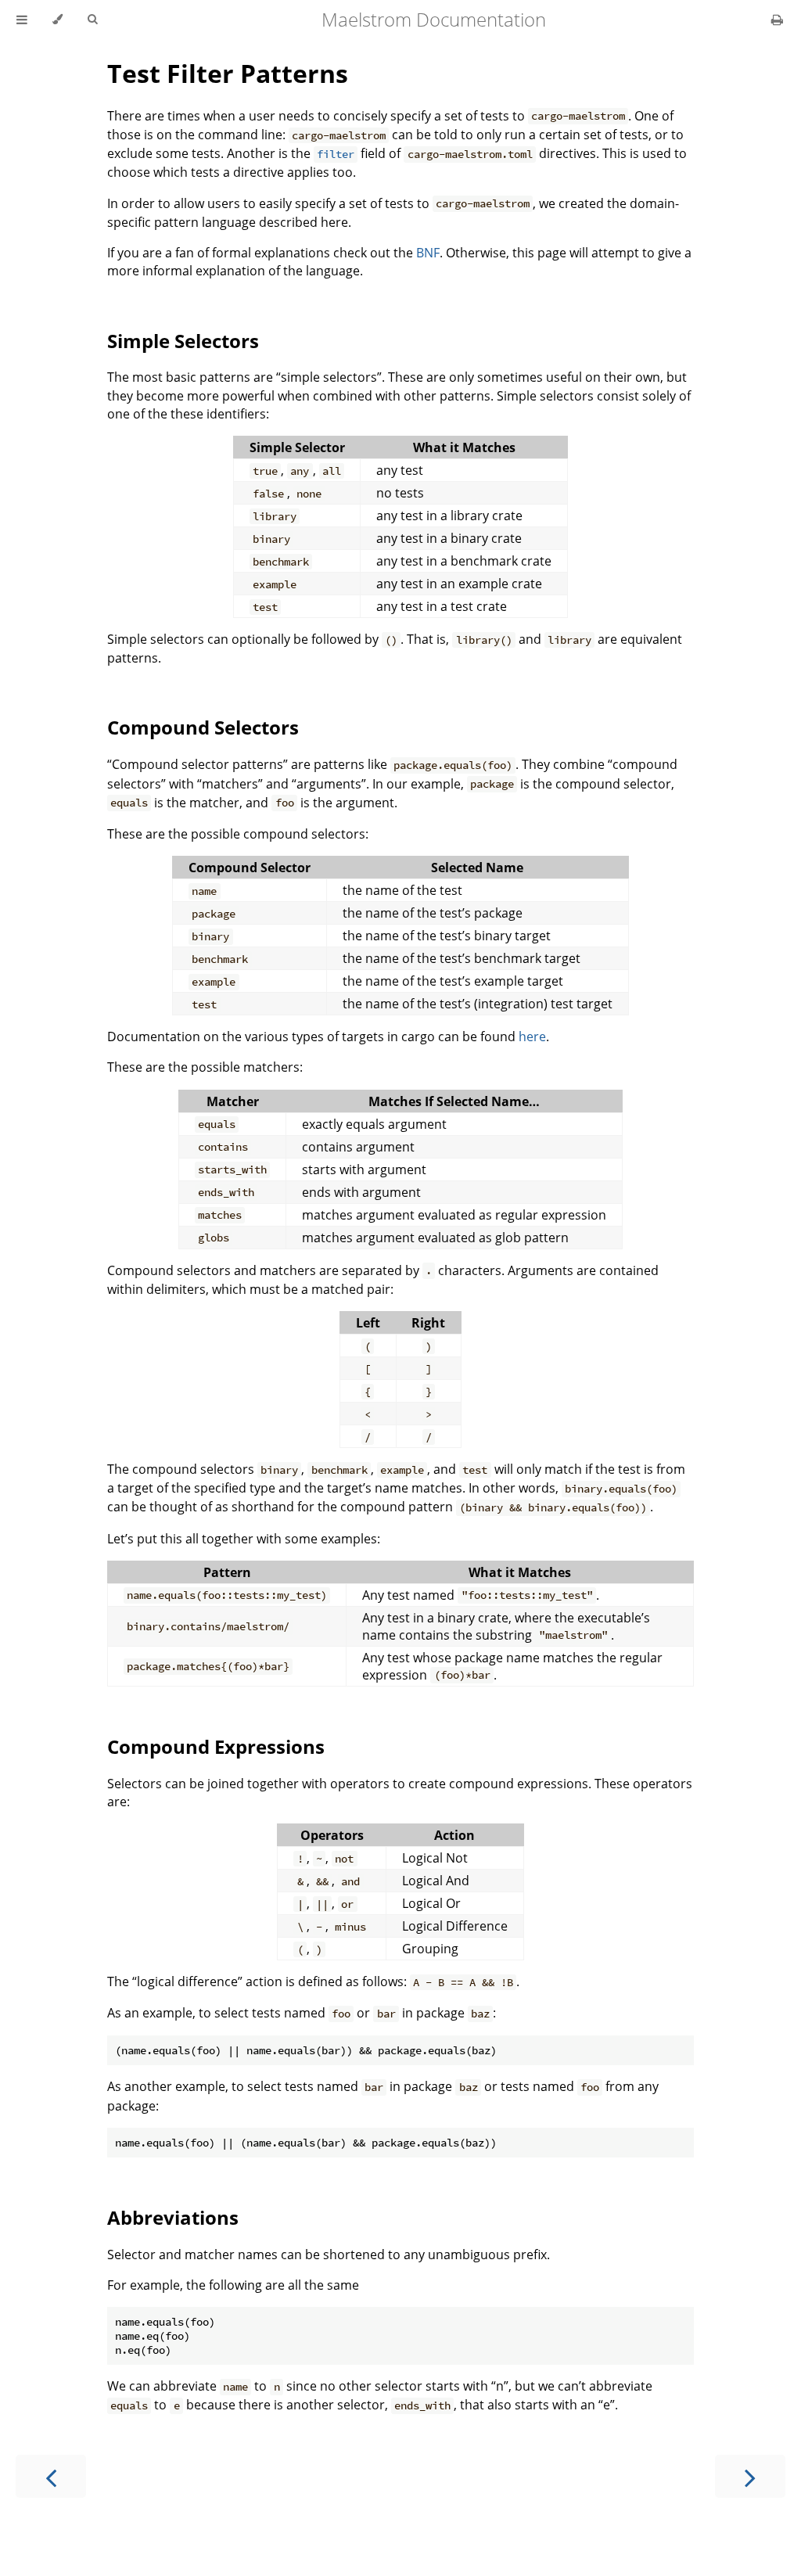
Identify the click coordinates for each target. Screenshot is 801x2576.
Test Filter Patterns (228, 73)
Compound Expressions (216, 1746)
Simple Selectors (183, 341)
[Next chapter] (750, 2476)
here (532, 1037)
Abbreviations (173, 2217)
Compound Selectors (203, 727)
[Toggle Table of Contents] (22, 20)
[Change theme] (57, 20)
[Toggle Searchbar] (92, 20)
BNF (428, 253)
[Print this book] (777, 20)
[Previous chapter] (51, 2476)
